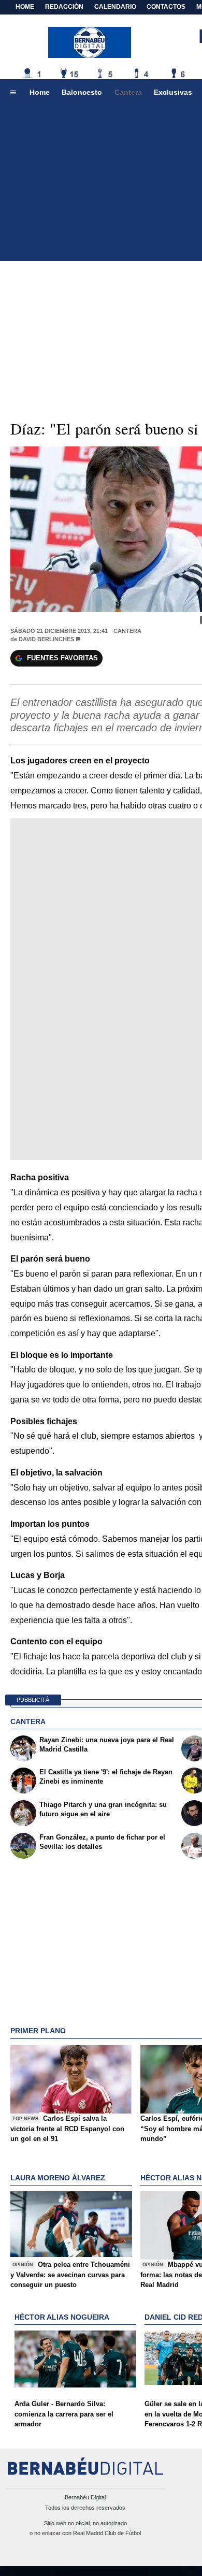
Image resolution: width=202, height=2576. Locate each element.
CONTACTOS (166, 7)
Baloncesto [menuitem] (82, 92)
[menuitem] (13, 93)
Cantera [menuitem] (128, 92)
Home (25, 7)
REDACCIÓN (64, 7)
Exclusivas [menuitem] (173, 92)
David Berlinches (46, 639)
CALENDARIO (115, 7)
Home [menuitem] (40, 92)
